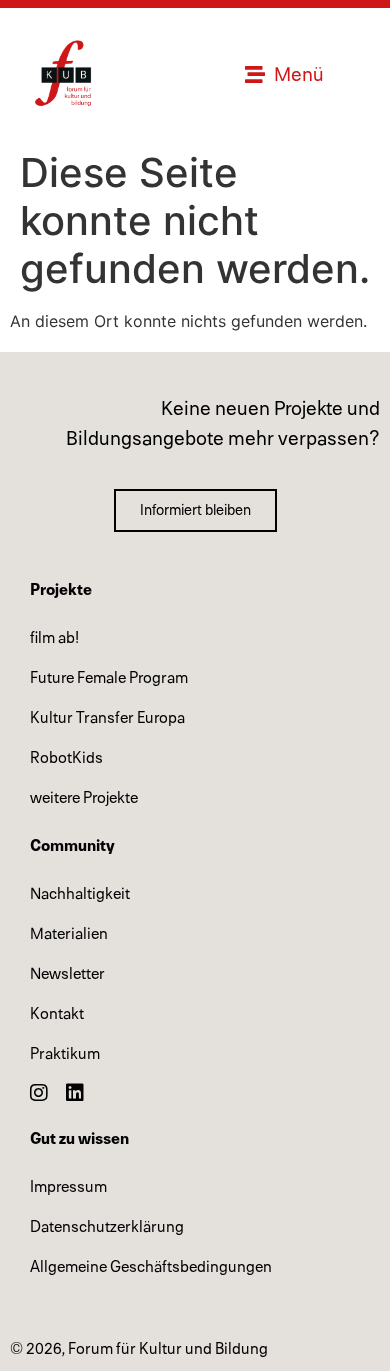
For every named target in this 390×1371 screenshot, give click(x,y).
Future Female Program (109, 678)
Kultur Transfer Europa (107, 718)
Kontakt (57, 1014)
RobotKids (66, 758)
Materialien (69, 934)
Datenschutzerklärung (107, 1227)
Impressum (68, 1187)
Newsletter (67, 974)
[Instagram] (39, 1093)
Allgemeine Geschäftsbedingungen (151, 1267)
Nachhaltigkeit (80, 894)
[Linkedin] (75, 1093)
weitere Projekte (84, 798)
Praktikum (65, 1054)
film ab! (54, 638)
